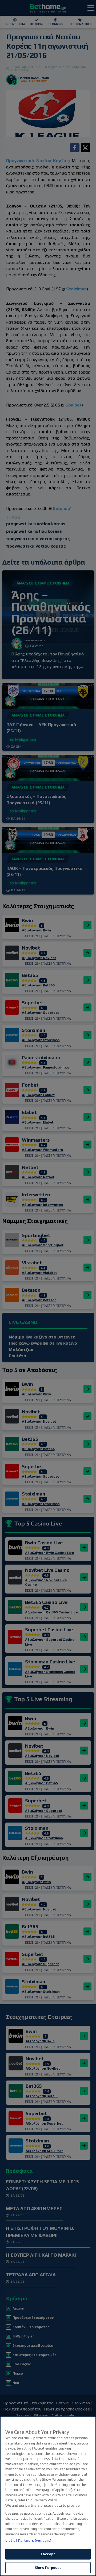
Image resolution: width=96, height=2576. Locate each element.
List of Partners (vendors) (28, 2541)
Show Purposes (48, 2568)
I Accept (48, 2554)
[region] (48, 2496)
